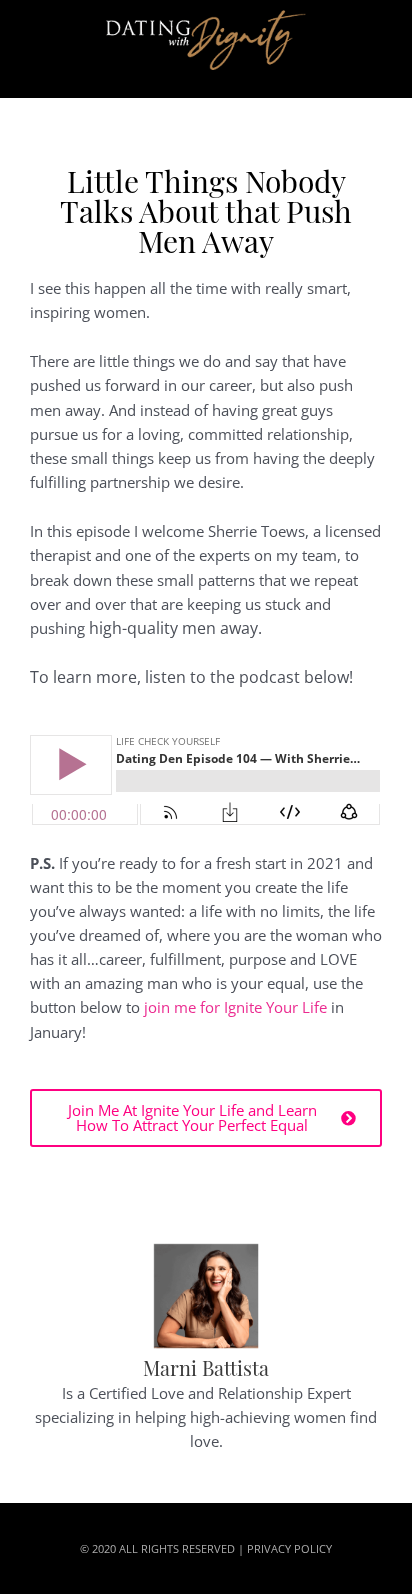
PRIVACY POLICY (289, 1548)
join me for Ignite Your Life (235, 1007)
